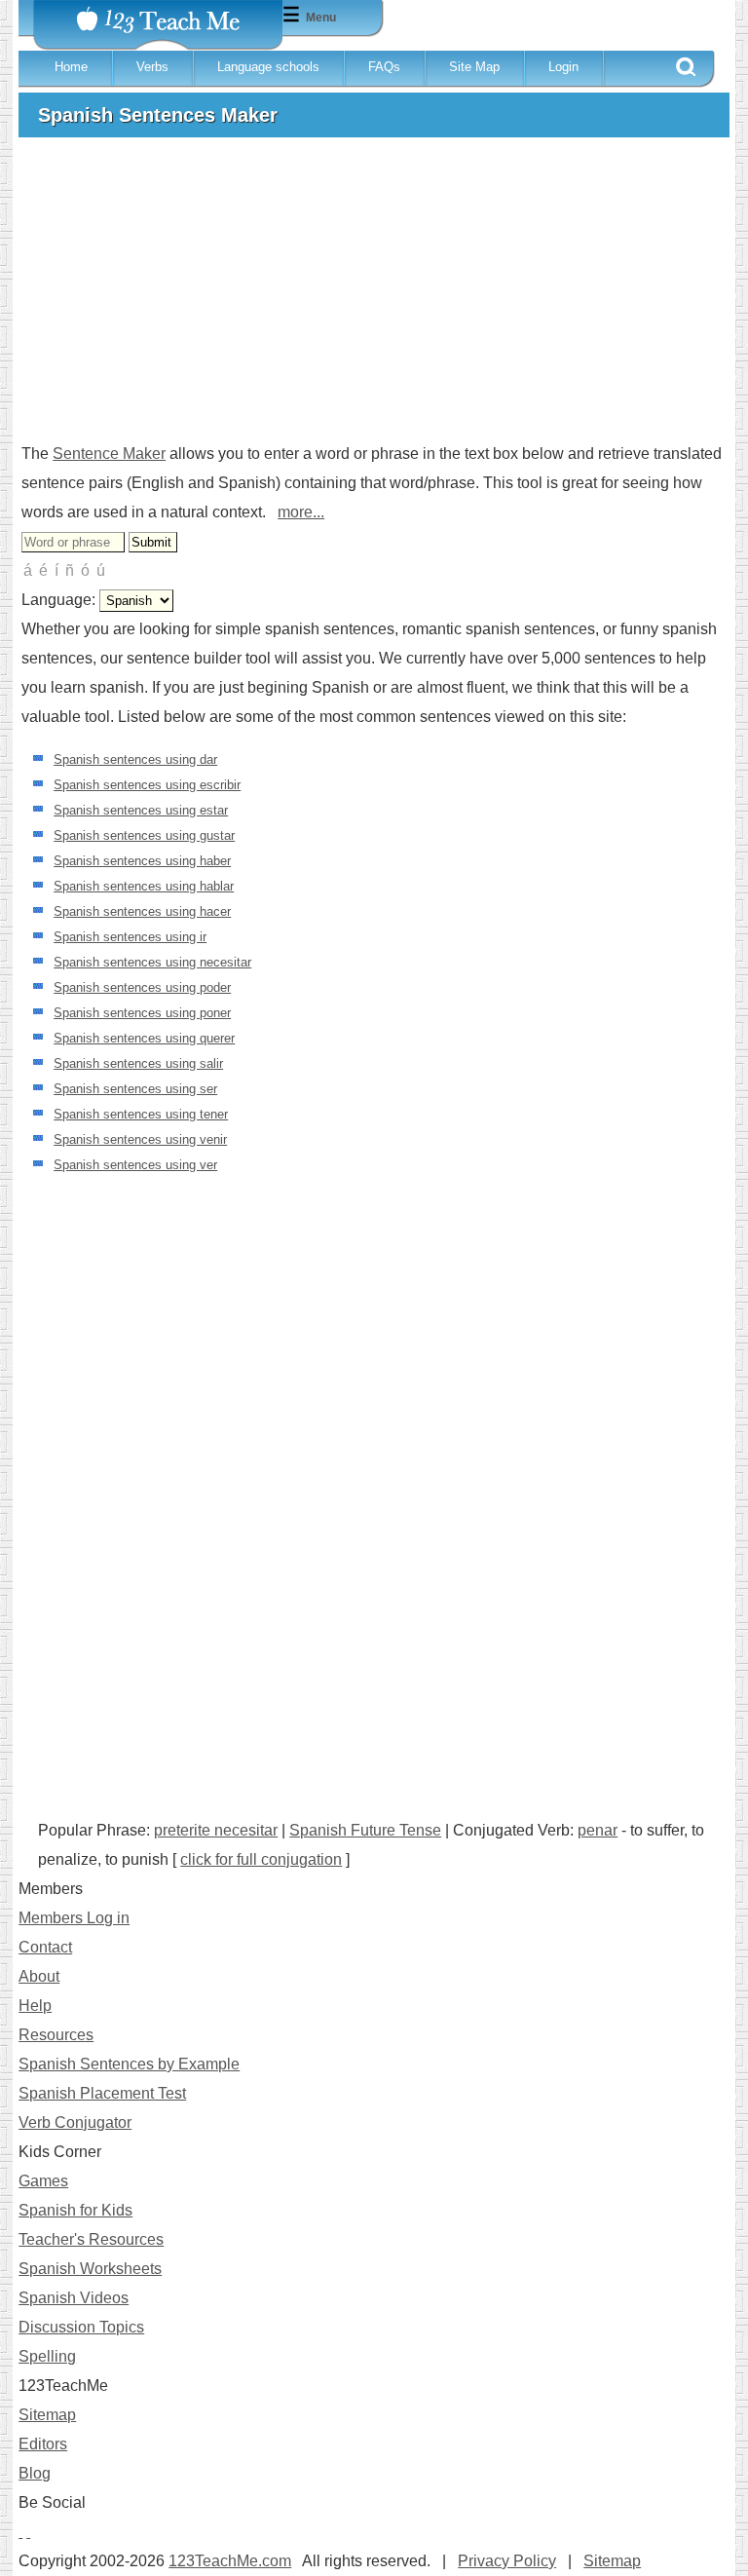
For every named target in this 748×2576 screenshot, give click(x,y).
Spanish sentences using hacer (142, 911)
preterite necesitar (216, 1830)
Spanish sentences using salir (138, 1063)
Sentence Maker (109, 454)
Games (43, 2181)
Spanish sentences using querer (144, 1038)
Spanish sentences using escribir (147, 785)
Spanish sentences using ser (135, 1089)
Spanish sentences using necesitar (152, 962)
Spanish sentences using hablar (144, 886)
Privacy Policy (507, 2561)
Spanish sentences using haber (142, 861)
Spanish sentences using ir (130, 937)
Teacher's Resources (91, 2239)
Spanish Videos (74, 2298)
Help (35, 2006)
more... (301, 512)
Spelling (47, 2356)
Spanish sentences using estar (141, 810)
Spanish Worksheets (90, 2269)
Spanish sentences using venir (140, 1139)
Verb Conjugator (75, 2122)
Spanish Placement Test (102, 2093)
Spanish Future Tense (365, 1830)
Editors (43, 2444)
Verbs (152, 67)
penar (598, 1830)
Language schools (268, 67)
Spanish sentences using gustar (144, 835)
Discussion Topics (81, 2327)
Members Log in (74, 1918)
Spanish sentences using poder (142, 987)
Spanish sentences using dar (135, 759)
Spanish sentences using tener (141, 1114)
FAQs (384, 67)
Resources (56, 2035)
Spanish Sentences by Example (129, 2064)
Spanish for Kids (75, 2210)
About (39, 1976)
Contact (45, 1947)
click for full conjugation (261, 1859)
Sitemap (47, 2415)
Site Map (474, 67)
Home (71, 67)
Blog (35, 2473)
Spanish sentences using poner (142, 1013)
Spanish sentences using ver (135, 1165)
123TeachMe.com (230, 2561)
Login (563, 67)
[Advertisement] (374, 298)
